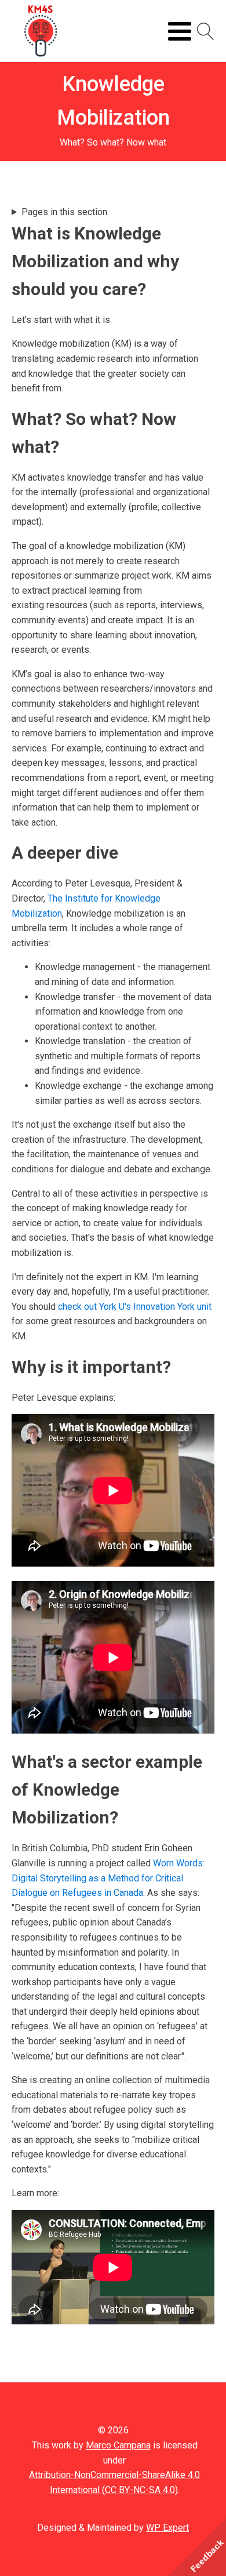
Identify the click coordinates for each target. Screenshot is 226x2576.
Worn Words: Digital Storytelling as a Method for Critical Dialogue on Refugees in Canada (108, 1878)
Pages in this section (64, 212)
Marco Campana (118, 2445)
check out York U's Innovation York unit (135, 1307)
